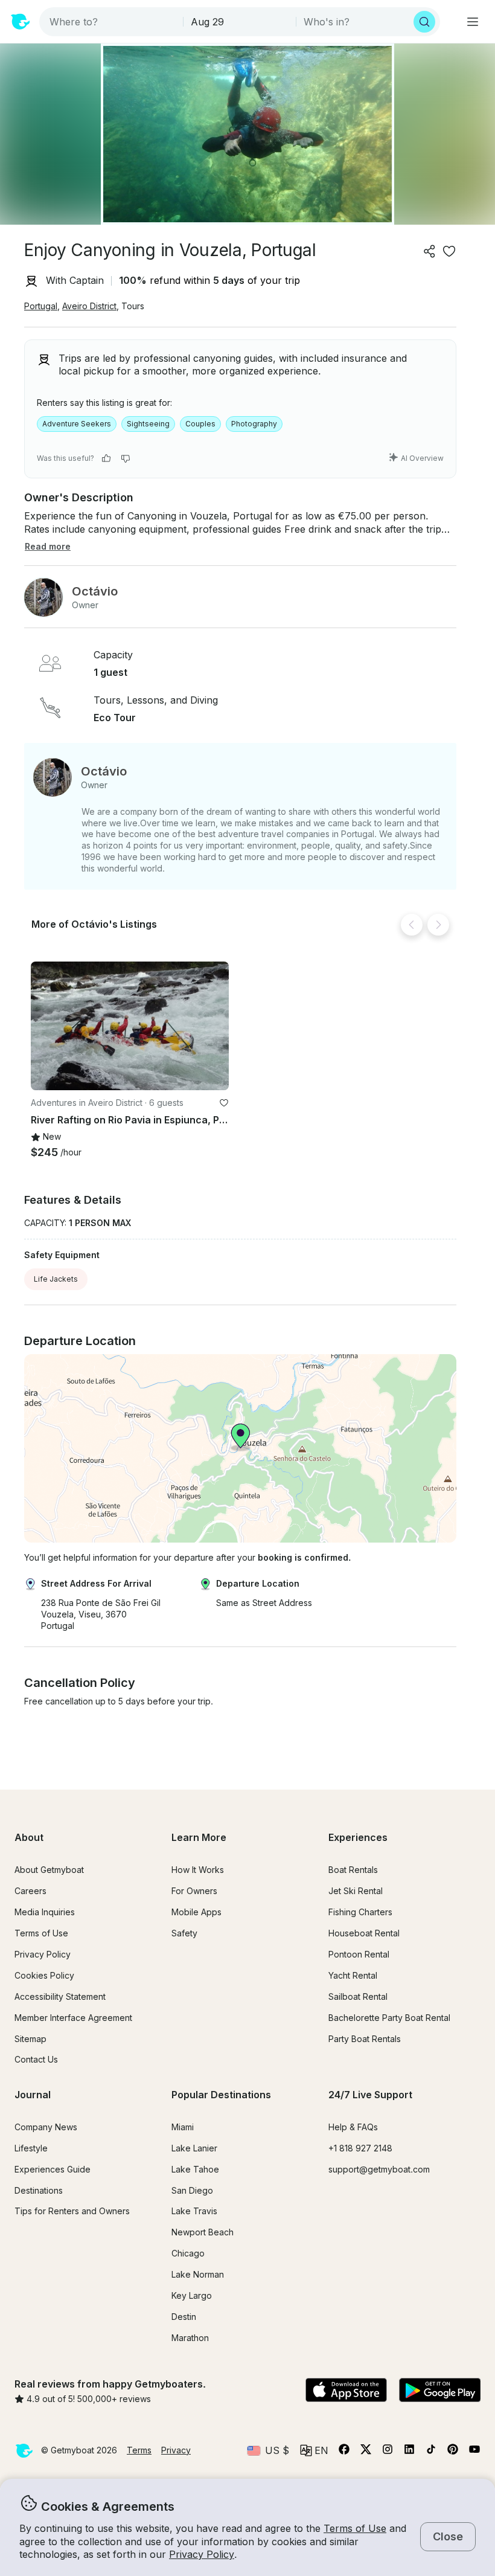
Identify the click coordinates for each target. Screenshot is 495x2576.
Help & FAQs (353, 2127)
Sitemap (30, 2039)
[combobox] (112, 22)
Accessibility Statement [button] (60, 1996)
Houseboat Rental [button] (364, 1933)
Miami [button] (183, 2127)
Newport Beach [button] (203, 2232)
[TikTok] (431, 2452)
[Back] (412, 925)
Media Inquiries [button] (45, 1912)
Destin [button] (184, 2317)
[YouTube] (474, 2452)
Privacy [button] (176, 2450)
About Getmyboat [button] (49, 1870)
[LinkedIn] (409, 2452)
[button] (130, 1026)
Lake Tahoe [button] (195, 2169)
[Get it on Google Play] (440, 2391)
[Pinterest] (453, 2452)
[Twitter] (366, 2452)
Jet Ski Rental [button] (356, 1891)
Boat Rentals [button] (353, 1870)
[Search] (424, 22)
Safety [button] (184, 1933)
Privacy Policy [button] (202, 2554)
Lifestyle (31, 2148)
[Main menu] (473, 22)
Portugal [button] (41, 306)
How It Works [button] (198, 1870)
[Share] (430, 251)
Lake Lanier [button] (194, 2148)
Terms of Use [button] (355, 2528)
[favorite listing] (449, 251)
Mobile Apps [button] (196, 1912)
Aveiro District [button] (89, 306)
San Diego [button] (192, 2190)
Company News (46, 2127)
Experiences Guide (53, 2169)
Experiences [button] (358, 1837)
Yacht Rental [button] (353, 1975)
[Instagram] (388, 2452)
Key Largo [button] (192, 2295)
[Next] (438, 925)
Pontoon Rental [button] (359, 1954)
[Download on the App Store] (346, 2391)
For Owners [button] (194, 1891)
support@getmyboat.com (379, 2169)
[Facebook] (344, 2452)
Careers (30, 1891)
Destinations (39, 2190)
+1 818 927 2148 (360, 2148)
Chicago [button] (188, 2253)
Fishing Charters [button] (360, 1912)
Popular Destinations (221, 2095)
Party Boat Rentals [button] (365, 2039)
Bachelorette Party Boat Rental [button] (389, 2018)
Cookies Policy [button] (44, 1975)
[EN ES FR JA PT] (314, 2450)
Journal (33, 2095)
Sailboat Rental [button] (358, 1996)
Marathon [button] (190, 2338)
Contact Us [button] (36, 2059)
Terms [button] (139, 2450)
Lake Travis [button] (194, 2211)
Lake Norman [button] (198, 2274)
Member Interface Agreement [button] (73, 2018)
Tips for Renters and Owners (72, 2211)
